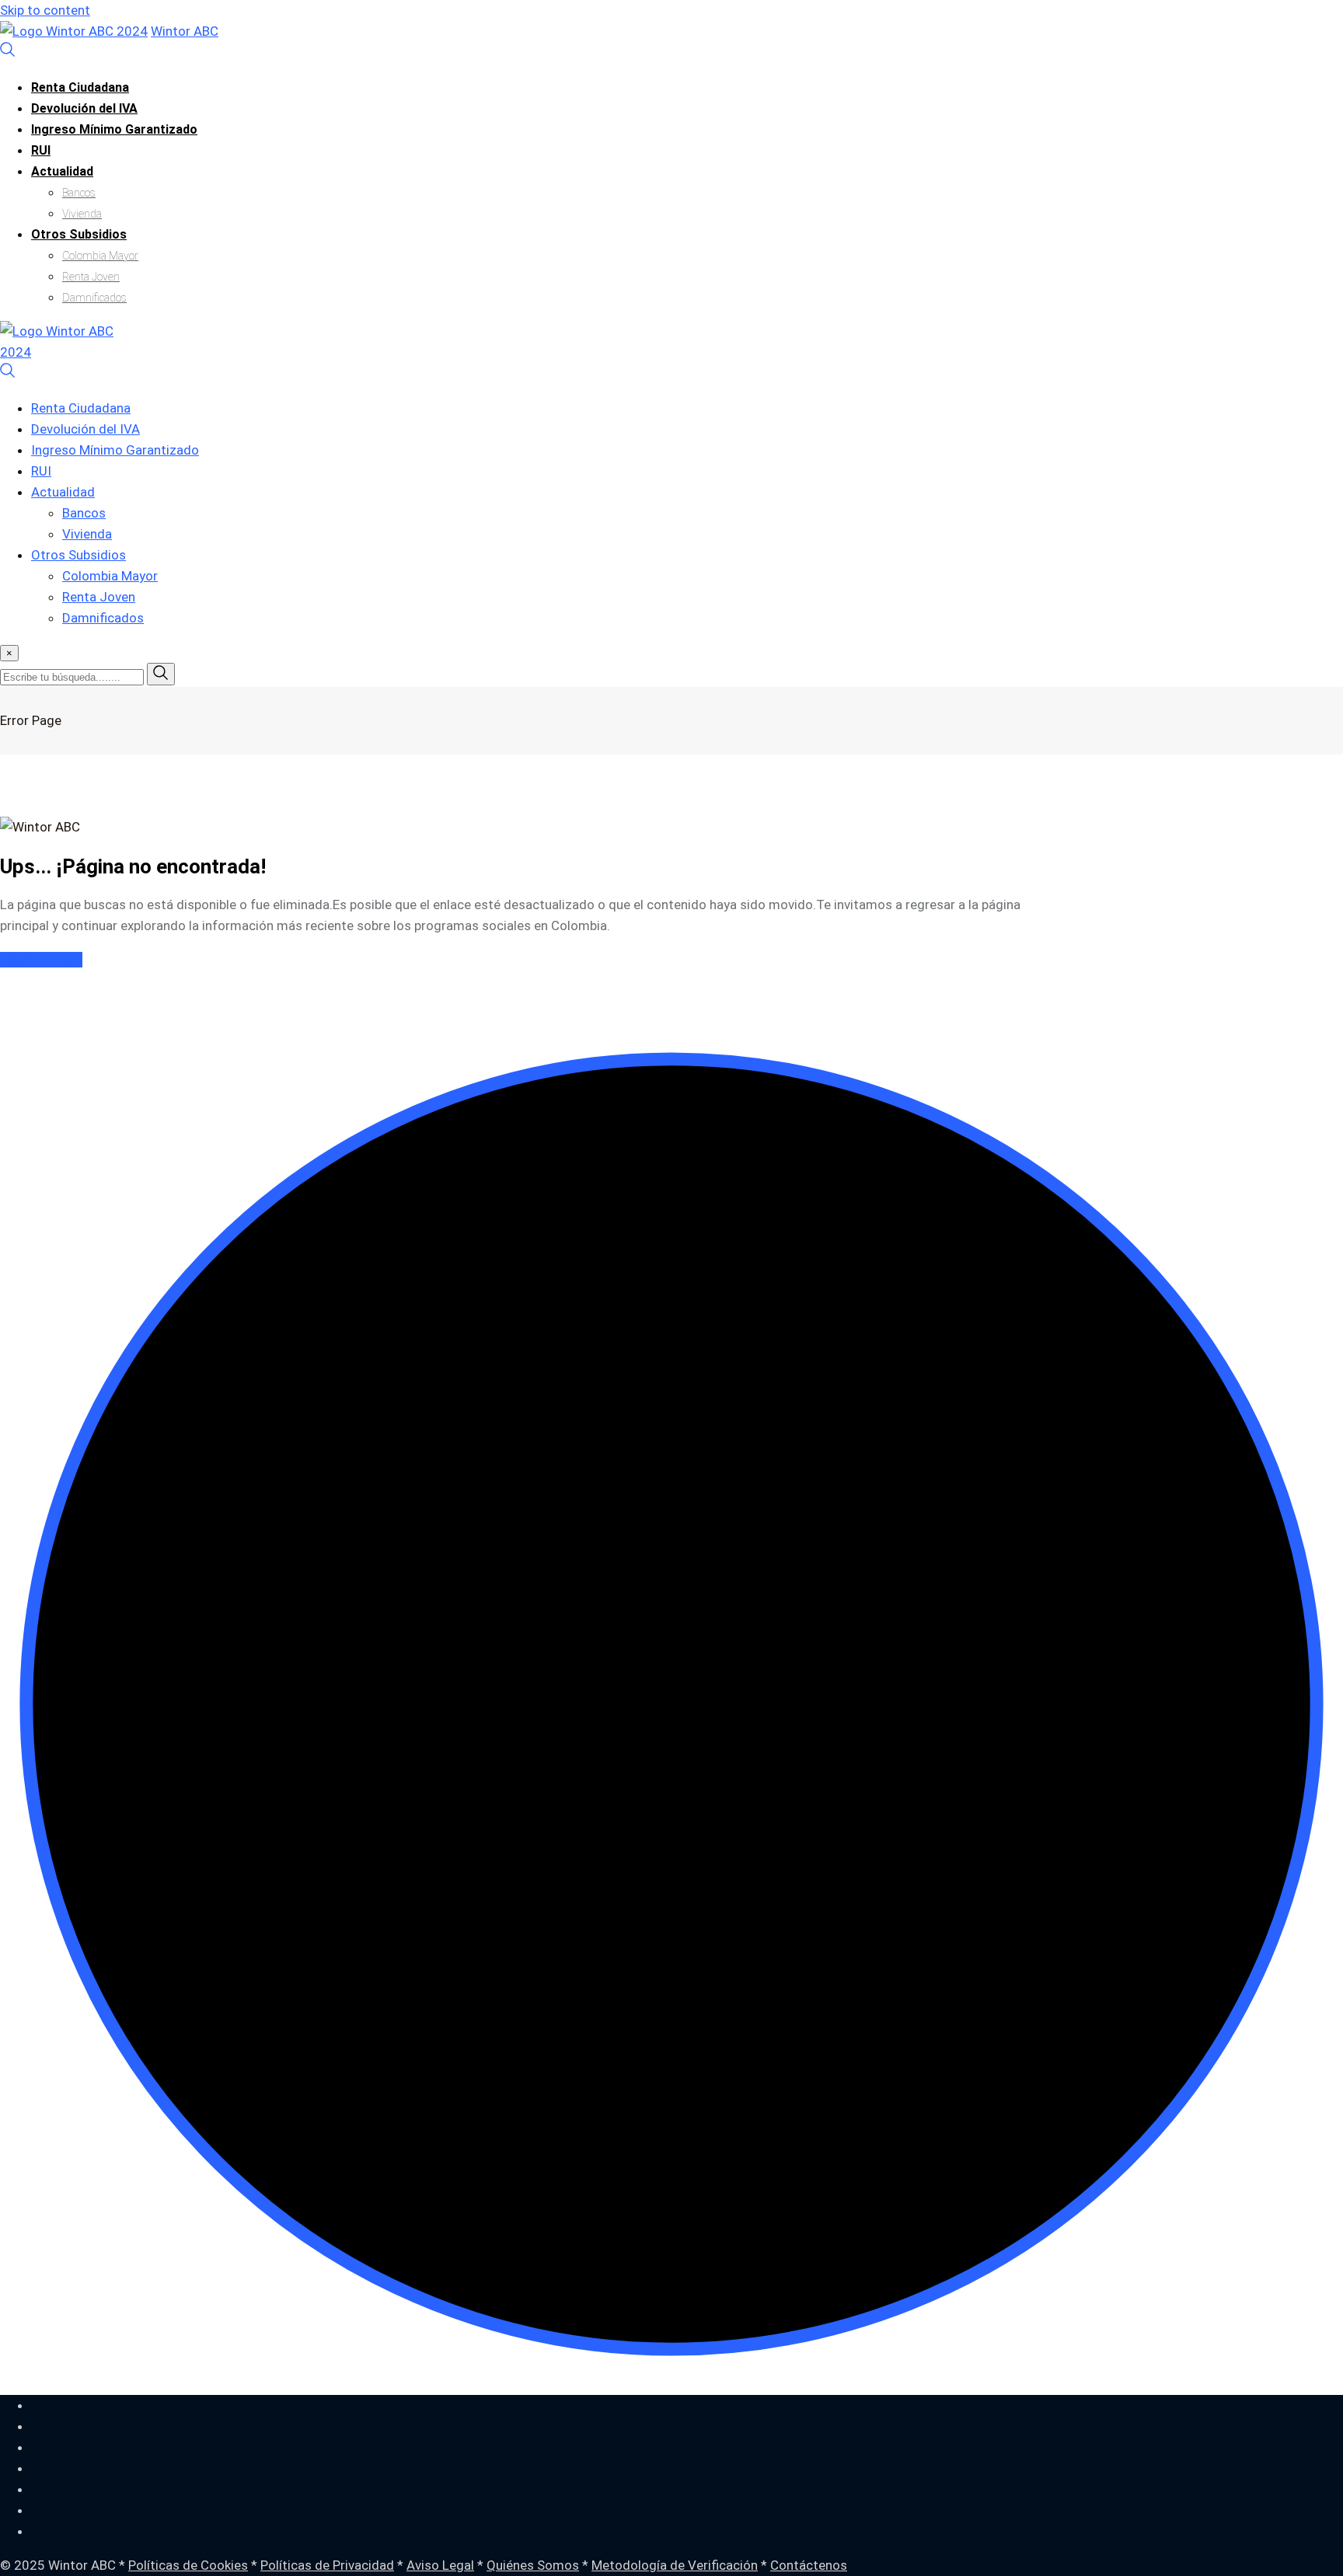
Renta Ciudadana (80, 87)
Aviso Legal (440, 2565)
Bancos (79, 193)
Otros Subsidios (79, 234)
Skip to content (45, 10)
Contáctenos (809, 2565)
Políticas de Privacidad (327, 2565)
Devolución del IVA (84, 108)
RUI (41, 150)
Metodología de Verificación (675, 2565)
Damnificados (94, 298)
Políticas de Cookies (188, 2565)
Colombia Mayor (100, 256)
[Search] (8, 53)
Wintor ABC (185, 31)
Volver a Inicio (41, 960)
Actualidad (62, 171)
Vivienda (82, 214)
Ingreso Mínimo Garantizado (114, 129)
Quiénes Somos (533, 2565)
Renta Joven (91, 277)
